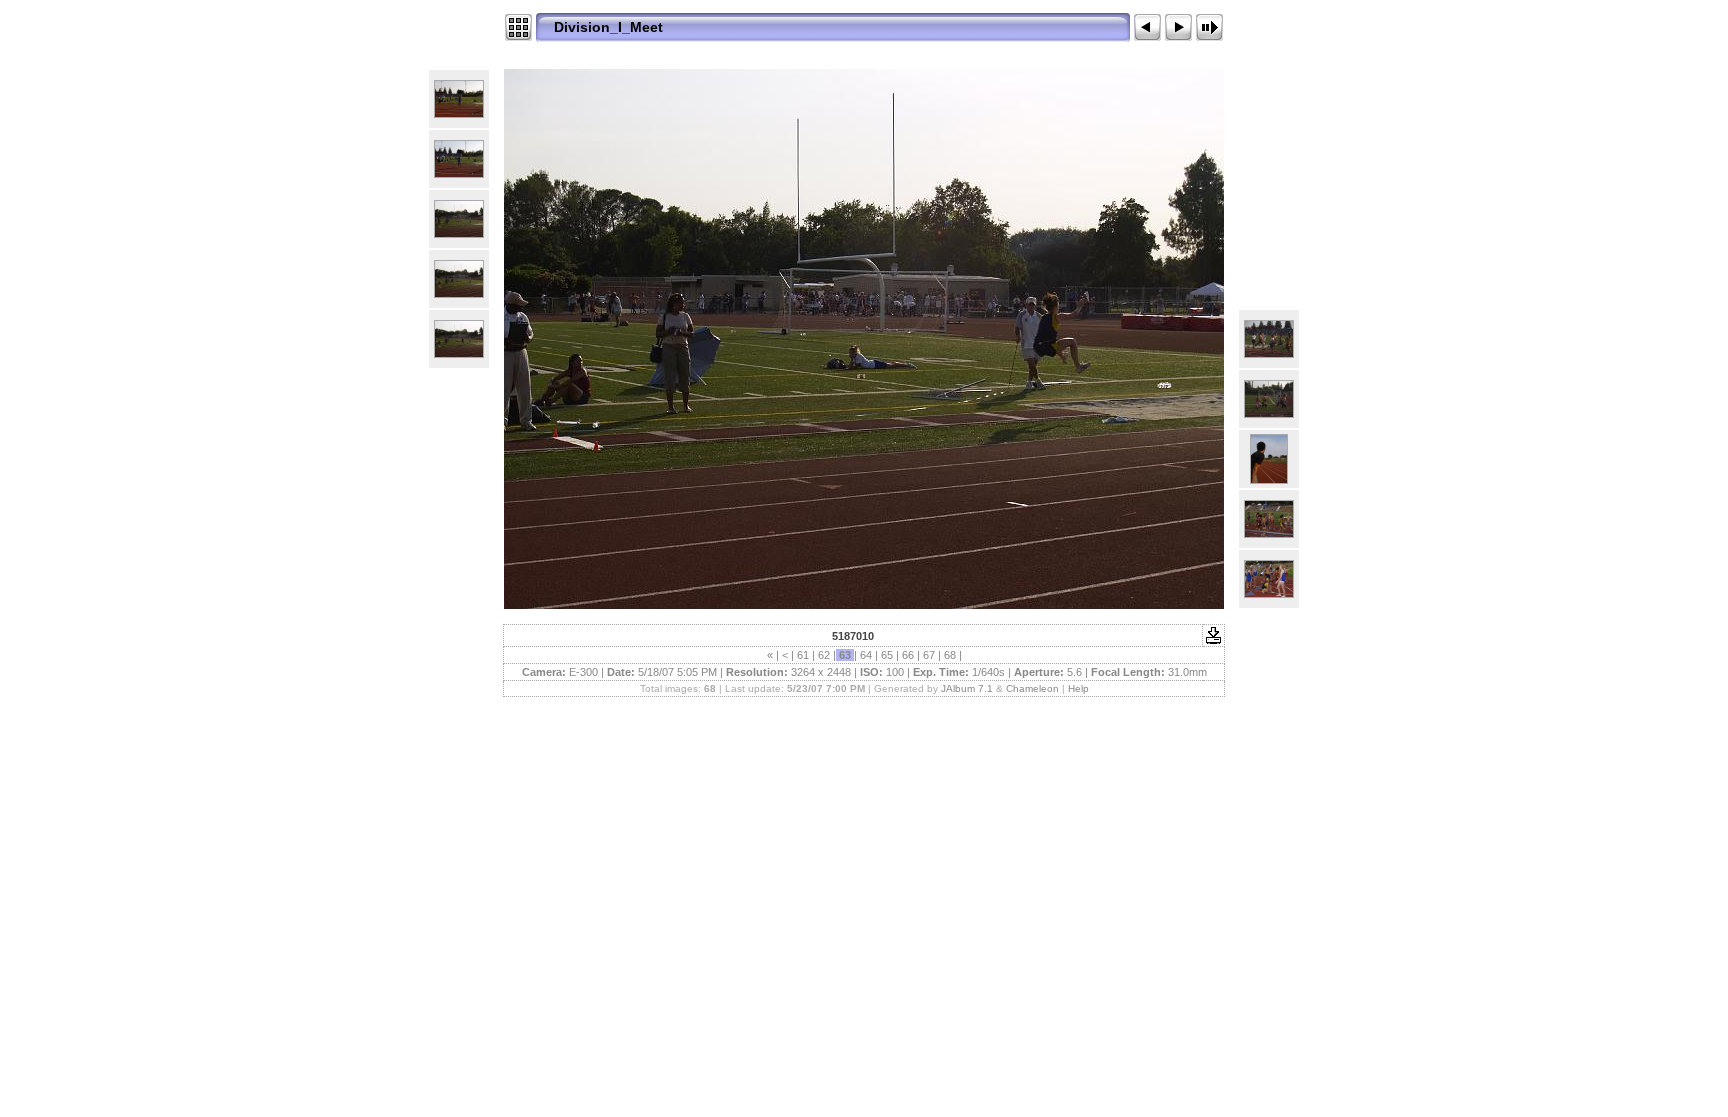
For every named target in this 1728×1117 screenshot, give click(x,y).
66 (908, 655)
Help (1078, 688)
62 (824, 655)
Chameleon (1032, 688)
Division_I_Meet (608, 27)
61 (803, 655)
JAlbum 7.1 (967, 688)
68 (950, 655)
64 (866, 655)
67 (929, 655)
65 (887, 655)
